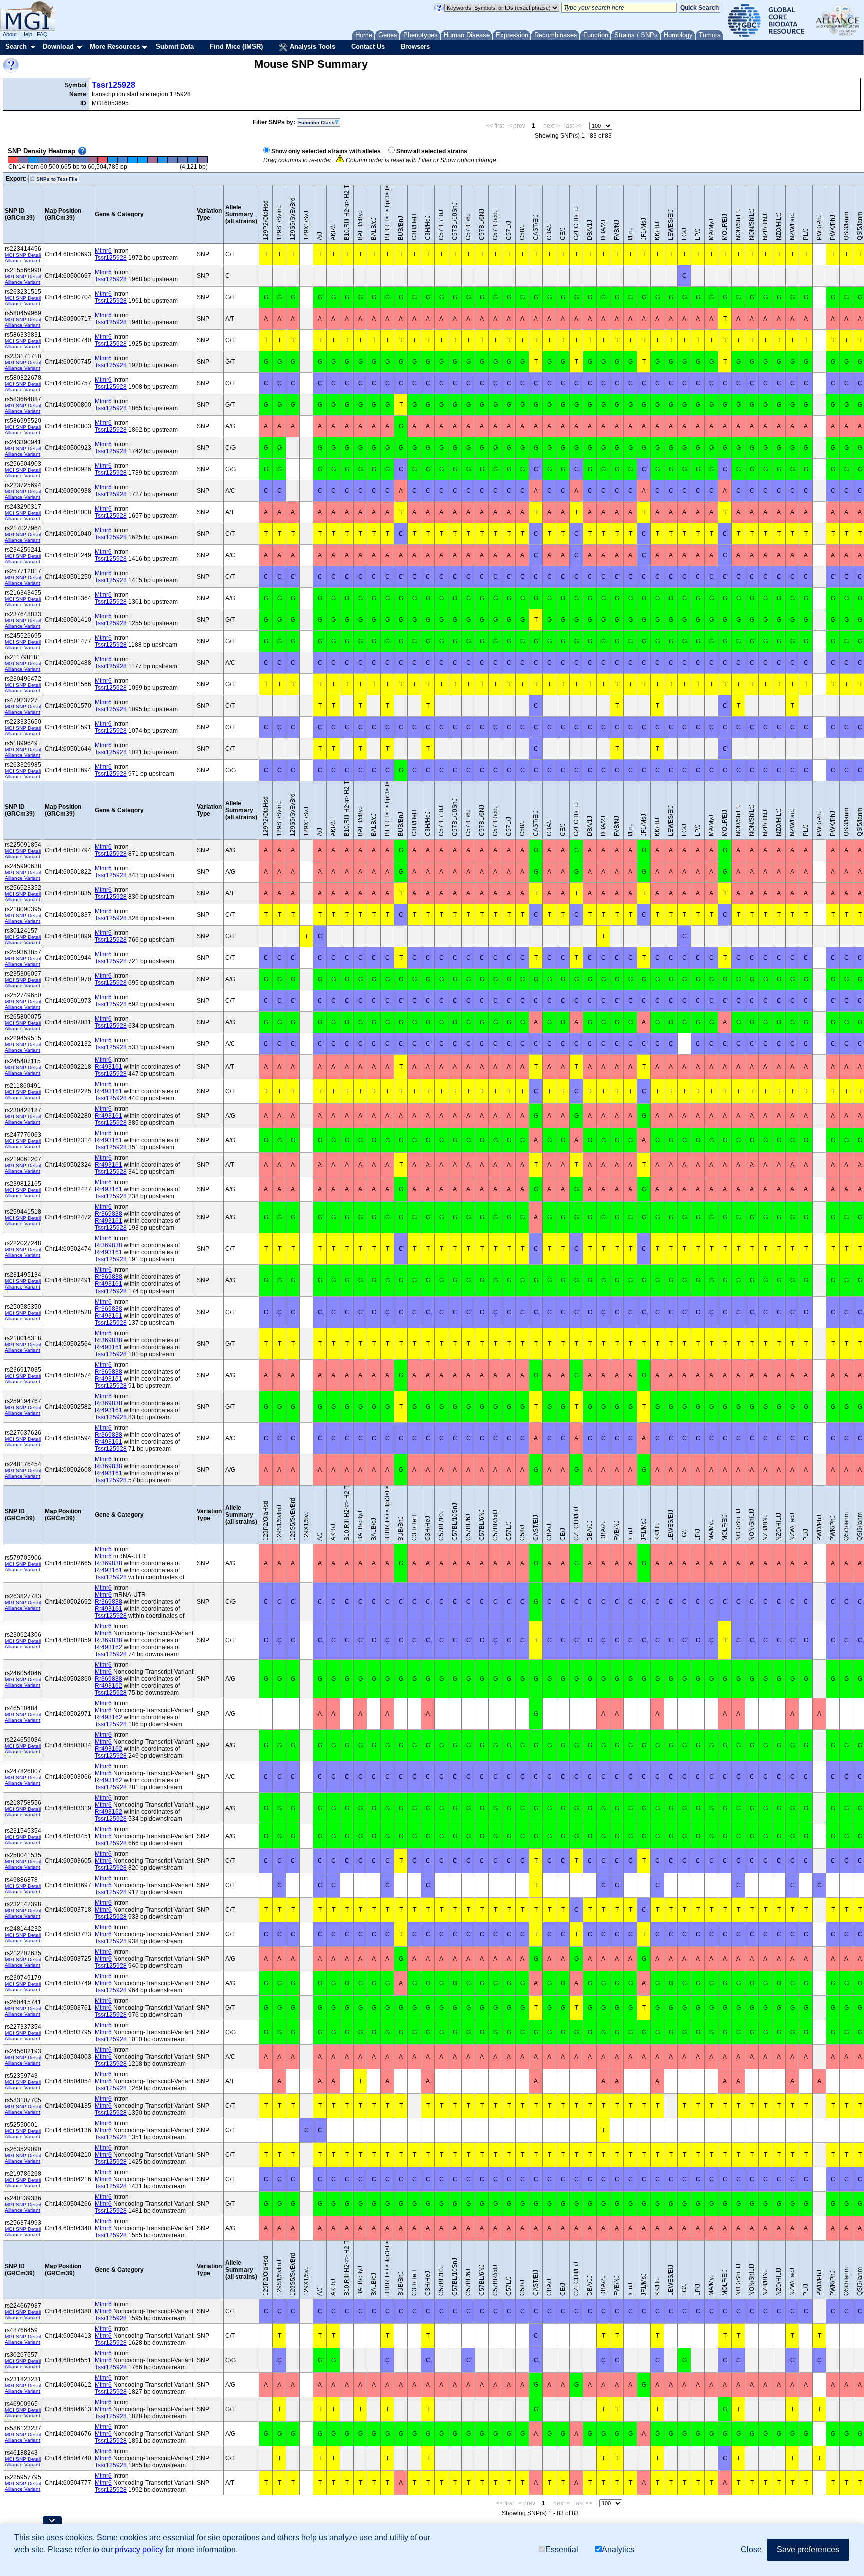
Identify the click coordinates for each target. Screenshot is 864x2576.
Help (27, 34)
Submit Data (175, 46)
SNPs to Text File (56, 179)
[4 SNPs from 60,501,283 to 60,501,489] (43, 160)
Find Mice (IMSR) (236, 46)
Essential (562, 2550)
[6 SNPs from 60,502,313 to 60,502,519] (93, 160)
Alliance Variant (23, 260)
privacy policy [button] (139, 2550)
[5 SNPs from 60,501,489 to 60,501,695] (53, 160)
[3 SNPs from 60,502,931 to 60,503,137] (123, 160)
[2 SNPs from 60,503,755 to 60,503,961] (163, 160)
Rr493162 (109, 1647)
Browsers (415, 46)
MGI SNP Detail (23, 255)
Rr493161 (109, 1067)
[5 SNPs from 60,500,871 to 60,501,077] (23, 160)
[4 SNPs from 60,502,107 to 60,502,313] (83, 160)
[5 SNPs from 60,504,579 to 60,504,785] (202, 160)
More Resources (115, 46)
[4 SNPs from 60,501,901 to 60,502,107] (73, 160)
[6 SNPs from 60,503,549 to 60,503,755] (153, 160)
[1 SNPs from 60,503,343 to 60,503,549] (143, 160)
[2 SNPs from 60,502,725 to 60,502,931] (113, 160)
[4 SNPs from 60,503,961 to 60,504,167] (173, 160)
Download (58, 46)
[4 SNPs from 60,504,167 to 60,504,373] (182, 160)
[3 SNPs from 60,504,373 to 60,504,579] (192, 160)
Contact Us (368, 46)
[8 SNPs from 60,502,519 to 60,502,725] (103, 160)
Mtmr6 (103, 251)
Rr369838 (109, 1214)
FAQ (42, 34)
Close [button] (751, 2550)
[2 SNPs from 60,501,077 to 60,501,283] (33, 160)
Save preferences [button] (808, 2550)
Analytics (618, 2550)
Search (16, 46)
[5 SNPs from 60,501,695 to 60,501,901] (63, 160)
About (10, 34)
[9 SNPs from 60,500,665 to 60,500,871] (13, 160)
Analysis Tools (312, 46)
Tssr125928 (114, 85)
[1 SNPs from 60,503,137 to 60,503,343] (133, 160)
